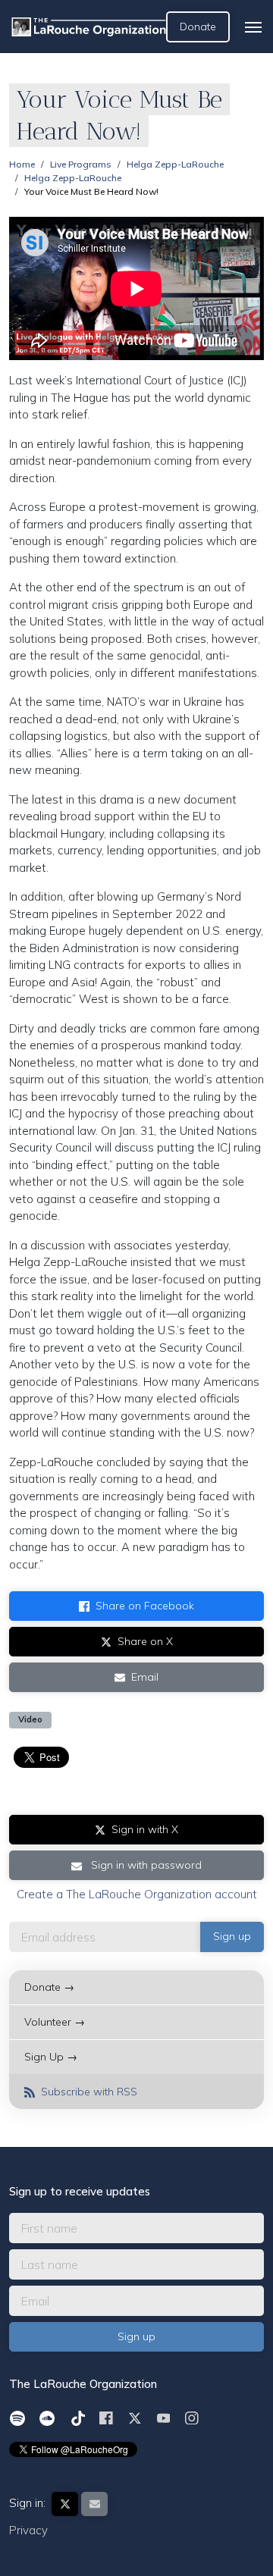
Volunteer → (55, 2022)
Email (145, 1677)
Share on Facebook (145, 1606)
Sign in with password (145, 1865)
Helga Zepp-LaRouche (175, 164)
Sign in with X (145, 1829)
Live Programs (81, 164)
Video (30, 1719)
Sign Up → (51, 2057)
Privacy (28, 2530)
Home (22, 164)
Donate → (49, 1987)
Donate (198, 27)
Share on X (145, 1641)
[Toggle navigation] (253, 27)
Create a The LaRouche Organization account (137, 1894)
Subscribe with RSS (88, 2092)
